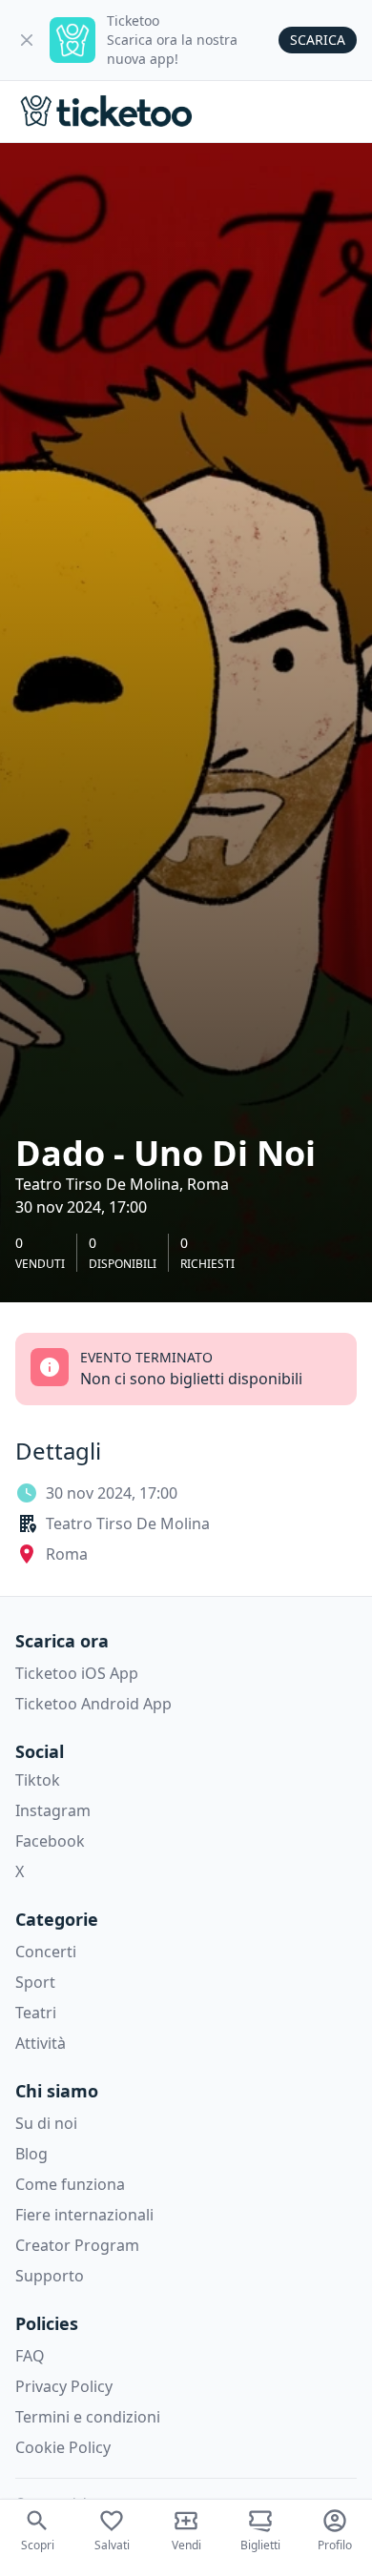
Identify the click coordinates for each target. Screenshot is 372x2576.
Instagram (53, 1810)
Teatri (36, 2013)
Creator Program (77, 2245)
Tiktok (38, 1780)
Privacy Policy (64, 2386)
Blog (31, 2154)
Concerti (46, 1952)
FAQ (30, 2356)
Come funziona (70, 2184)
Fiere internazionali (84, 2215)
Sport (35, 1982)
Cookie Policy (63, 2447)
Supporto (50, 2276)
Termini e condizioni (88, 2417)
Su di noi (46, 2123)
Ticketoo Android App (93, 1704)
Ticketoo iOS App (77, 1673)
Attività (41, 2043)
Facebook (50, 1841)
